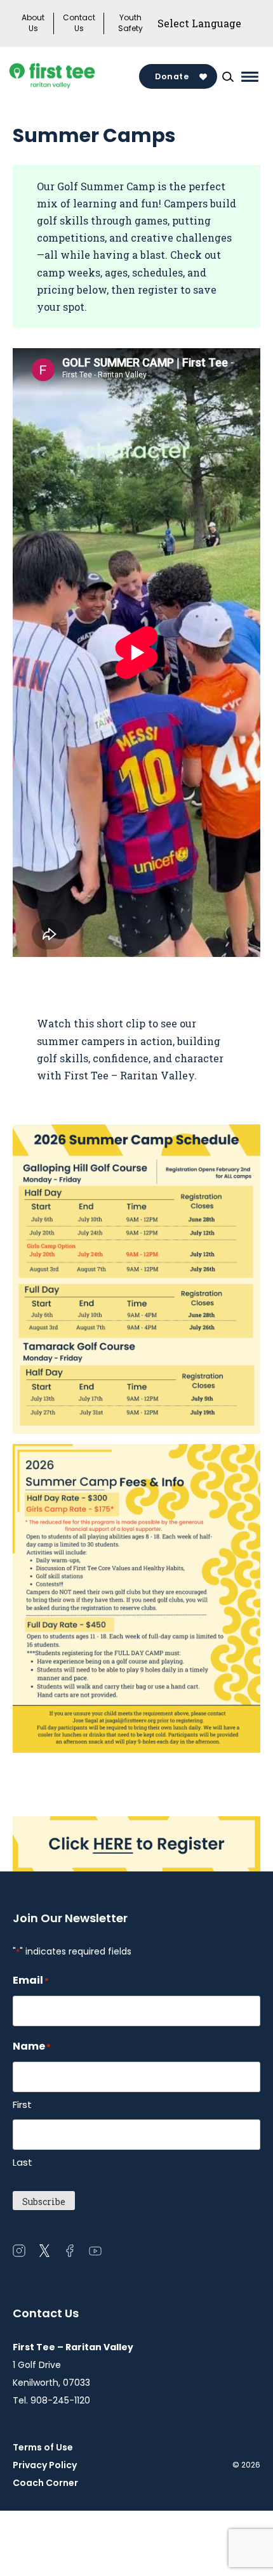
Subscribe (44, 2202)
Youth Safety (130, 23)
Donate (172, 76)
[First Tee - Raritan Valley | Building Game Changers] (74, 77)
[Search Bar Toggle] (228, 77)
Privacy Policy (45, 2465)
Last (23, 2162)
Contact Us (79, 23)
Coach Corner (45, 2483)
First (22, 2104)
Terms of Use (43, 2447)
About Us (33, 23)
